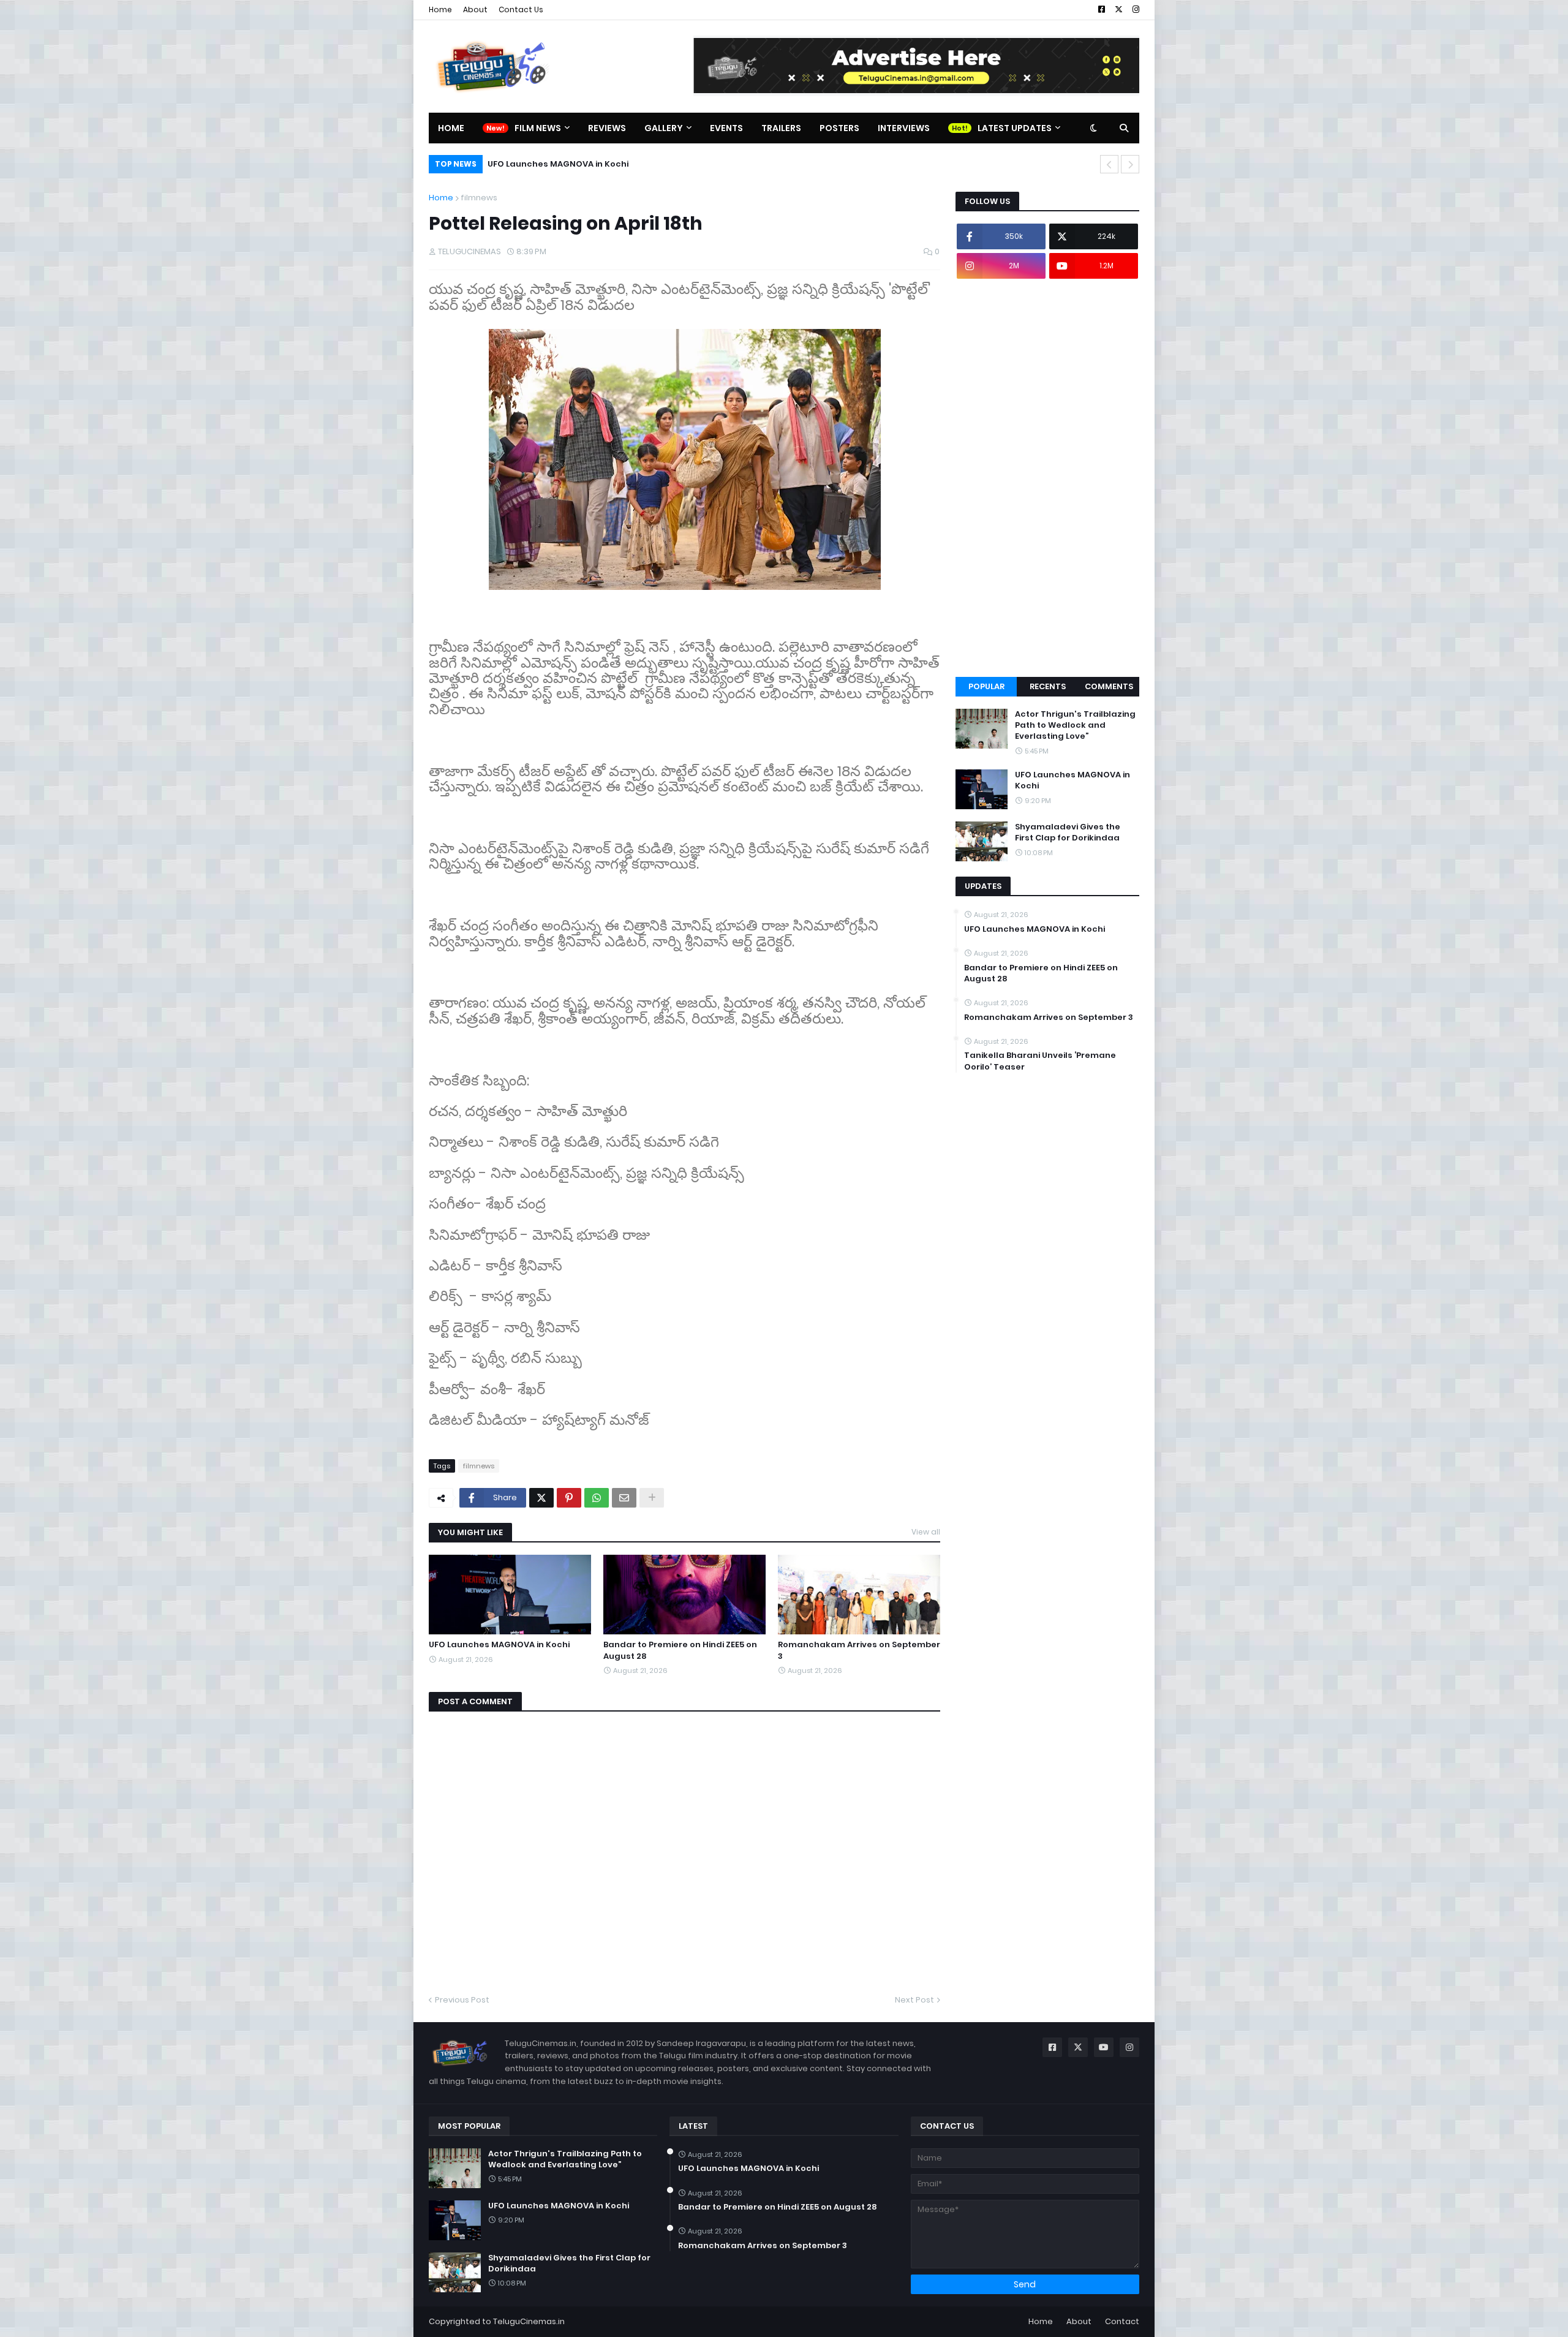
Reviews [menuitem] (607, 128)
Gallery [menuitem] (664, 128)
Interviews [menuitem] (904, 128)
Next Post (914, 2000)
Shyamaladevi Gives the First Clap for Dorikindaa (594, 164)
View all (926, 1532)
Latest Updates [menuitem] (1015, 128)
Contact (1122, 2321)
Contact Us (521, 9)
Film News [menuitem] (538, 128)
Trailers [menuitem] (781, 128)
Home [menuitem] (451, 128)
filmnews (479, 198)
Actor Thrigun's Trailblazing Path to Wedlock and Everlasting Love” (1075, 725)
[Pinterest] (569, 1498)
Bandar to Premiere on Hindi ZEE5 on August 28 (680, 1650)
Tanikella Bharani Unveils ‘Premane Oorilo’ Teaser (1040, 1061)
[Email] (624, 1498)
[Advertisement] (1047, 478)
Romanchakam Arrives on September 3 (859, 1650)
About (475, 9)
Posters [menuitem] (839, 128)
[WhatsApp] (597, 1498)
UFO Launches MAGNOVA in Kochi (499, 1645)
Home (440, 9)
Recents (1048, 686)
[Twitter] (541, 1498)
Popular (986, 686)
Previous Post (462, 2000)
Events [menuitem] (726, 128)
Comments (1109, 686)
